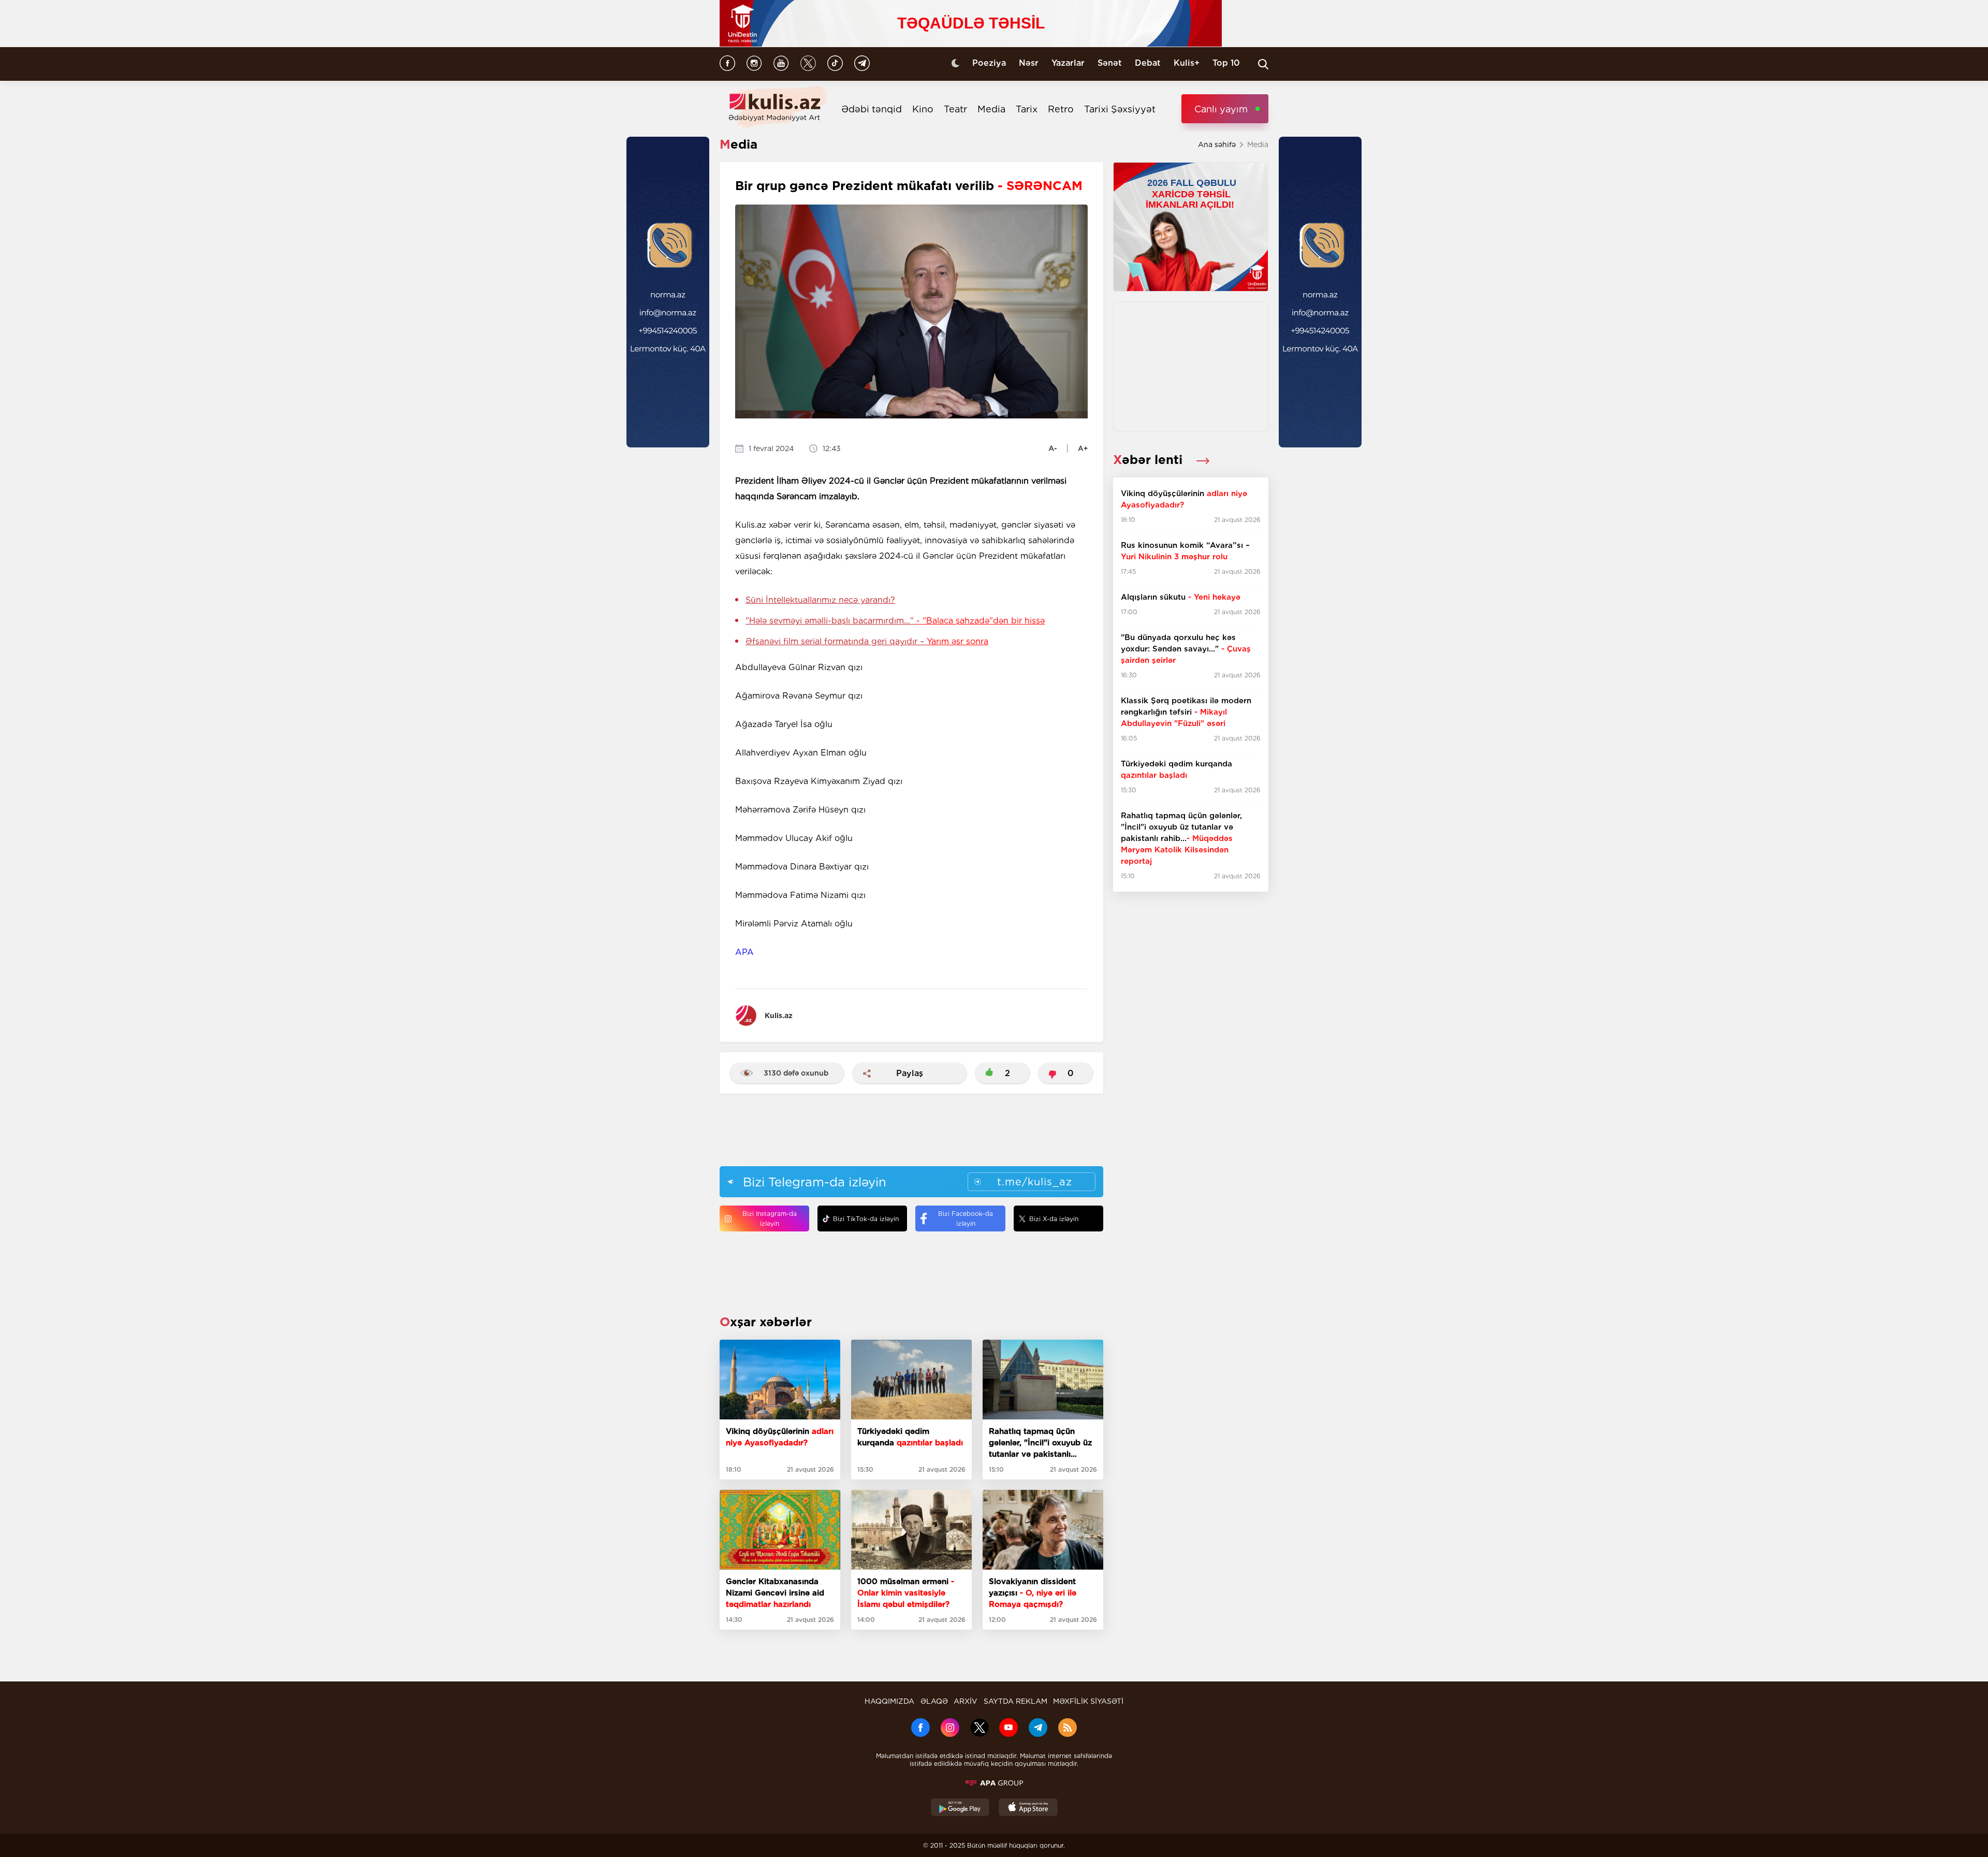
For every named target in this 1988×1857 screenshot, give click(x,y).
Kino (923, 109)
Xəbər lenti (1150, 460)
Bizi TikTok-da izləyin (866, 1219)
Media (991, 109)
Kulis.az (779, 1015)
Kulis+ (1187, 63)
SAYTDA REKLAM (1015, 1701)
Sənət (1110, 63)
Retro (1061, 109)
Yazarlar (1068, 63)
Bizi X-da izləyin (1054, 1219)
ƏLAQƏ (934, 1701)
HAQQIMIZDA (889, 1701)
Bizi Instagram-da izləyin (770, 1218)
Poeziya (989, 63)
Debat (1148, 63)
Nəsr (1029, 63)
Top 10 (1226, 63)
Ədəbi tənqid (872, 109)
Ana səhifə (1217, 144)
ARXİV (966, 1701)
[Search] (1263, 64)
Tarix (1027, 109)
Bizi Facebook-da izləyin (966, 1218)
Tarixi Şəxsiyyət (1120, 109)
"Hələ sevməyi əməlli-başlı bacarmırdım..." (895, 621)
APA (744, 952)
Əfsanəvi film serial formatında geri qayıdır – (867, 641)
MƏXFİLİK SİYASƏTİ (1088, 1701)
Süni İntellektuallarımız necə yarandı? (820, 600)
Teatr (955, 109)
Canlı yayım (1221, 109)
